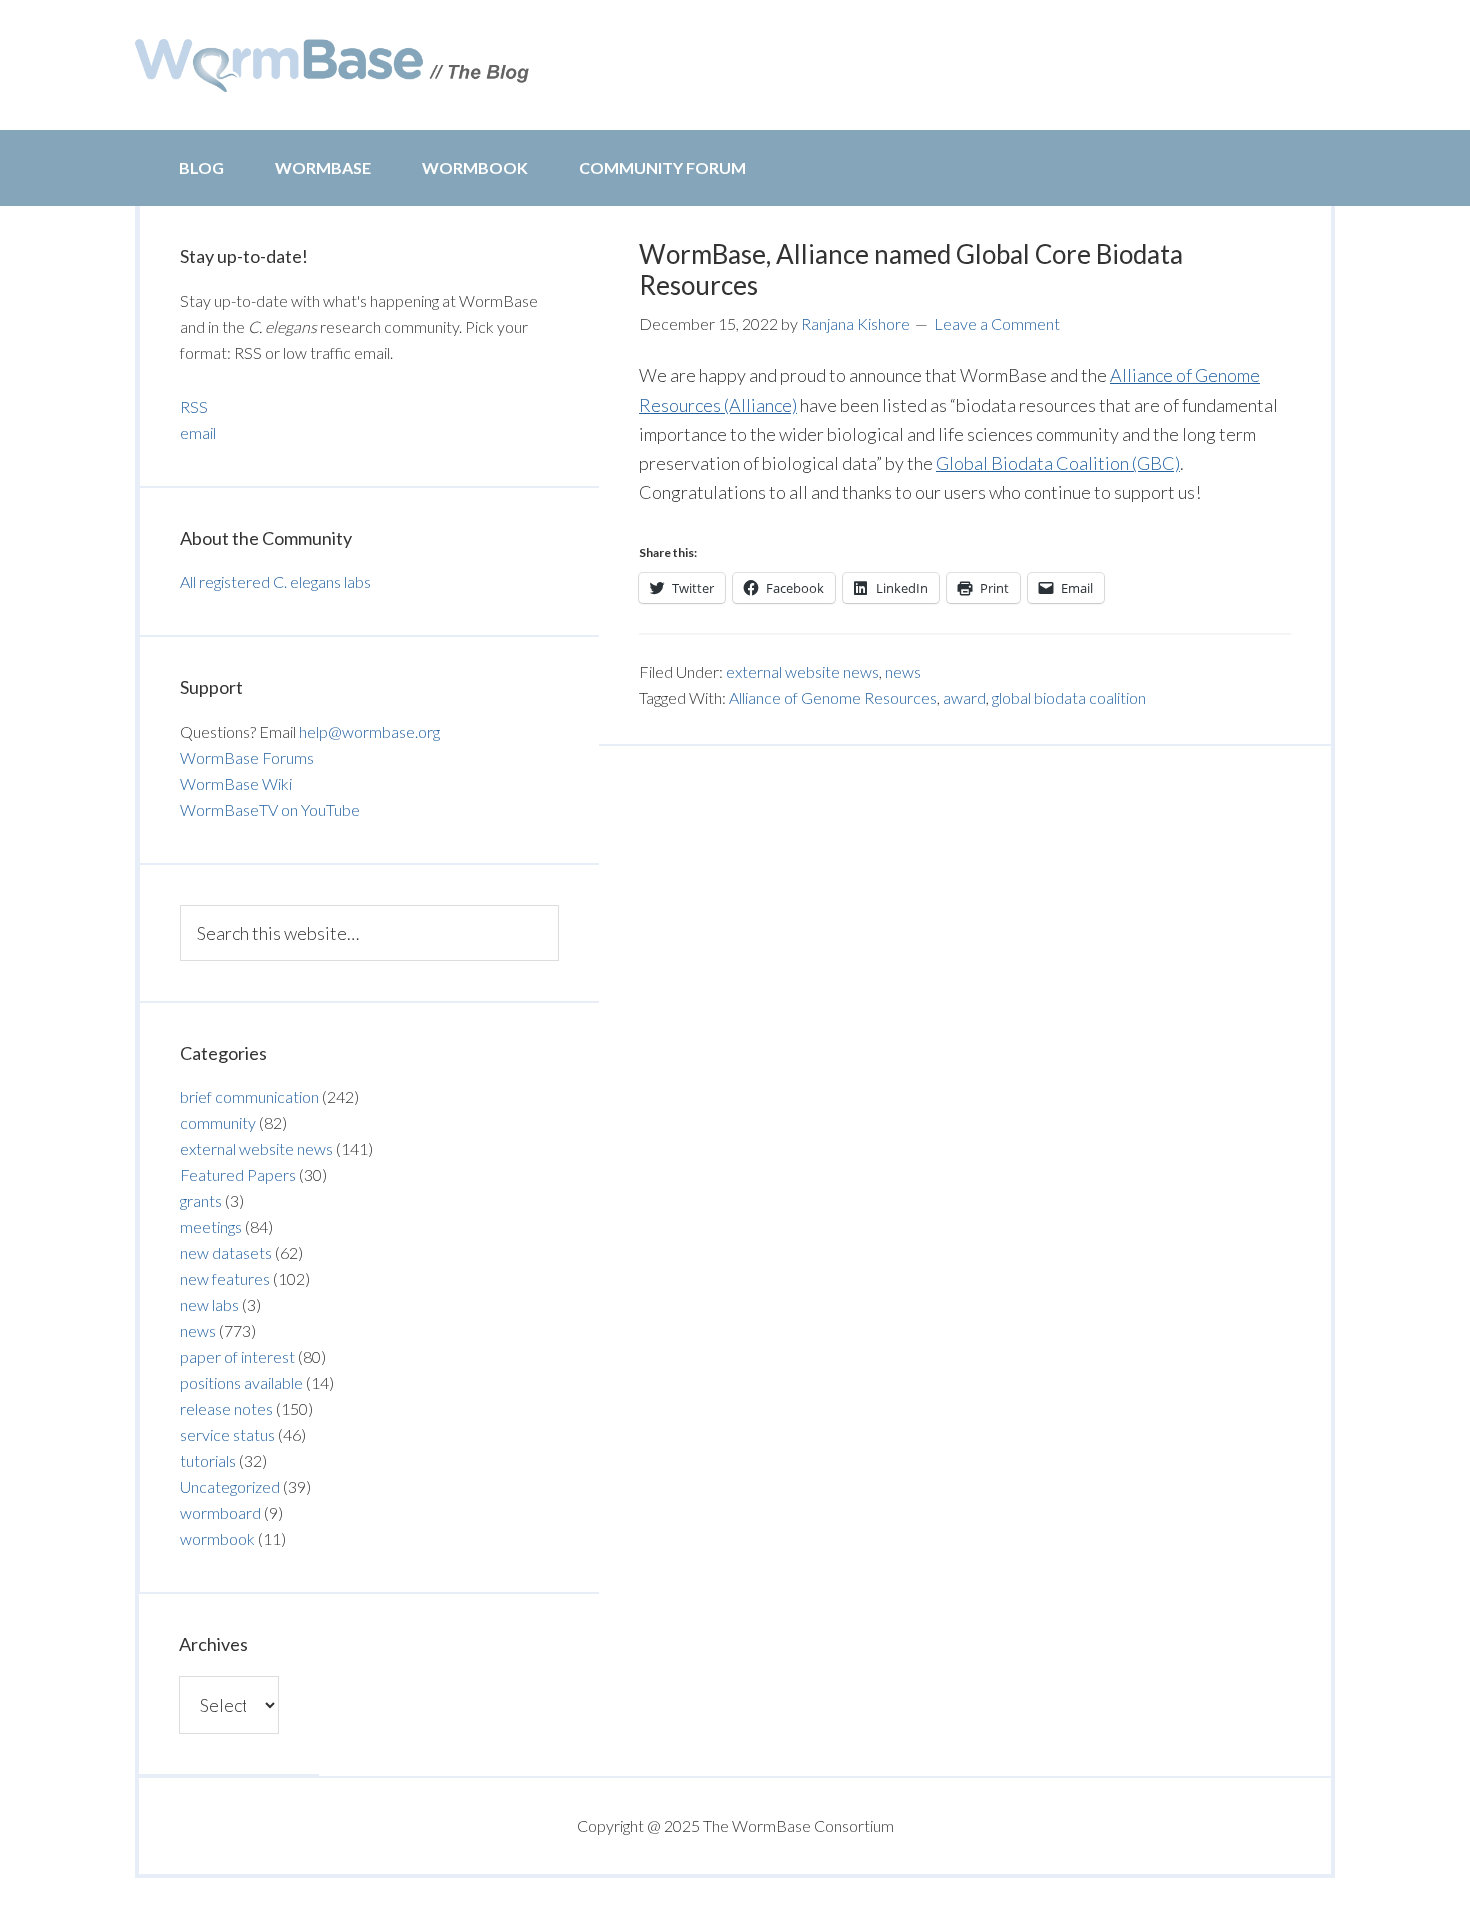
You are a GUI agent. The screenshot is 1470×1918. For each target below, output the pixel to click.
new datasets (226, 1252)
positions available (241, 1382)
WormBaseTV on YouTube (270, 809)
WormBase (323, 167)
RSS (194, 406)
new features (225, 1278)
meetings (211, 1226)
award (964, 697)
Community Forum (662, 167)
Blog (201, 167)
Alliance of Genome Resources (833, 697)
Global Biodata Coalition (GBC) (1058, 463)
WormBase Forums (247, 757)
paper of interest (237, 1356)
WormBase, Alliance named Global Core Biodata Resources (911, 269)
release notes (226, 1408)
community (218, 1122)
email (198, 432)
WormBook (475, 167)
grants (201, 1200)
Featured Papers (238, 1174)
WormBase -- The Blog (335, 65)
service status (227, 1434)
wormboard (220, 1512)
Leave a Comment (997, 323)
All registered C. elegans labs (275, 581)
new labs (209, 1304)
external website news (802, 671)
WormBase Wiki (236, 783)
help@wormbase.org (369, 731)
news (903, 671)
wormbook (217, 1538)
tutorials (208, 1460)
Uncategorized (230, 1486)
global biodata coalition (1069, 697)
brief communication (249, 1096)
